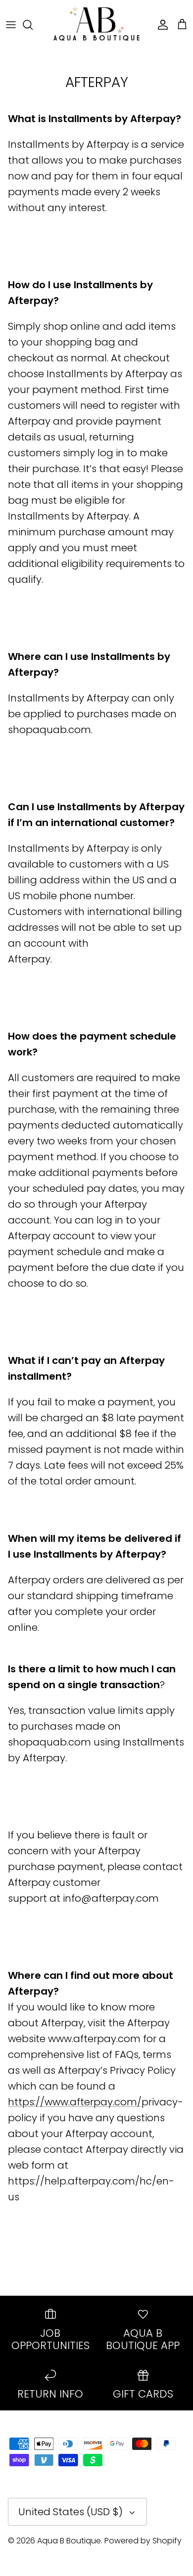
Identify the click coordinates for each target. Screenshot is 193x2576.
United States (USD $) (71, 2512)
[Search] (33, 25)
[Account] (160, 25)
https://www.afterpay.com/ (75, 2102)
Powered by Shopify (143, 2541)
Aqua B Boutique (69, 2541)
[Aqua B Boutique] (96, 24)
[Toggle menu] (11, 25)
